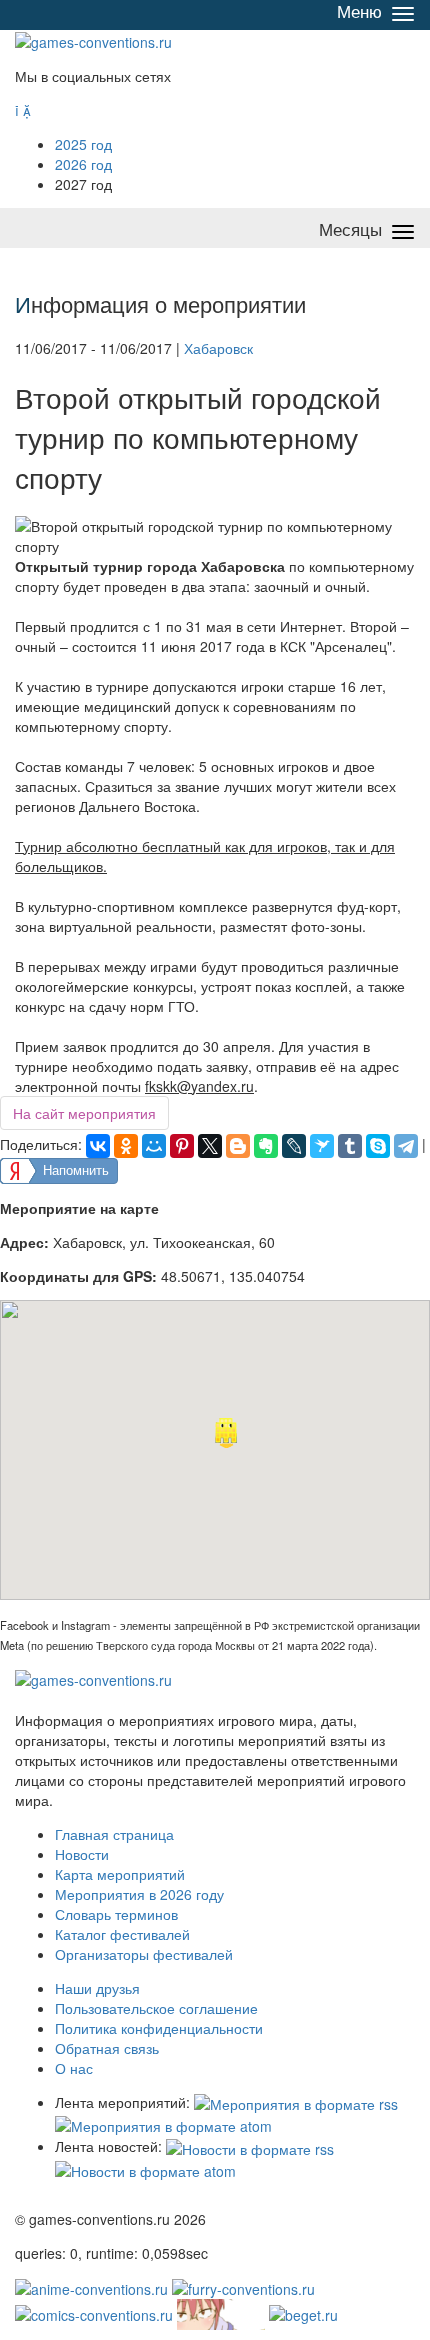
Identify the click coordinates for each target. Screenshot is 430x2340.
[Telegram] (406, 1146)
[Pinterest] (182, 1146)
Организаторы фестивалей (144, 1954)
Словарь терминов (116, 1914)
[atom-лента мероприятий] (163, 2124)
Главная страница (114, 1834)
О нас (74, 2068)
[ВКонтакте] (98, 1146)
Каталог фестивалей (122, 1934)
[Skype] (378, 1146)
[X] (210, 1146)
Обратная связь (107, 2048)
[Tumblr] (350, 1146)
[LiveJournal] (294, 1146)
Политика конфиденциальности (159, 2028)
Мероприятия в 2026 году (139, 1894)
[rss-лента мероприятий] (296, 2102)
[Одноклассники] (126, 1146)
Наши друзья (97, 1988)
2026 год (83, 164)
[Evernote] (266, 1146)
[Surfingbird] (322, 1146)
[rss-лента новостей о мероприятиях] (250, 2146)
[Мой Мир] (154, 1146)
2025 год (83, 144)
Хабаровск (218, 348)
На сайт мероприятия (84, 1113)
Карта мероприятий (120, 1874)
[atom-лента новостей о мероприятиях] (145, 2169)
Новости (82, 1854)
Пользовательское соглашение (156, 2008)
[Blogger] (238, 1146)
